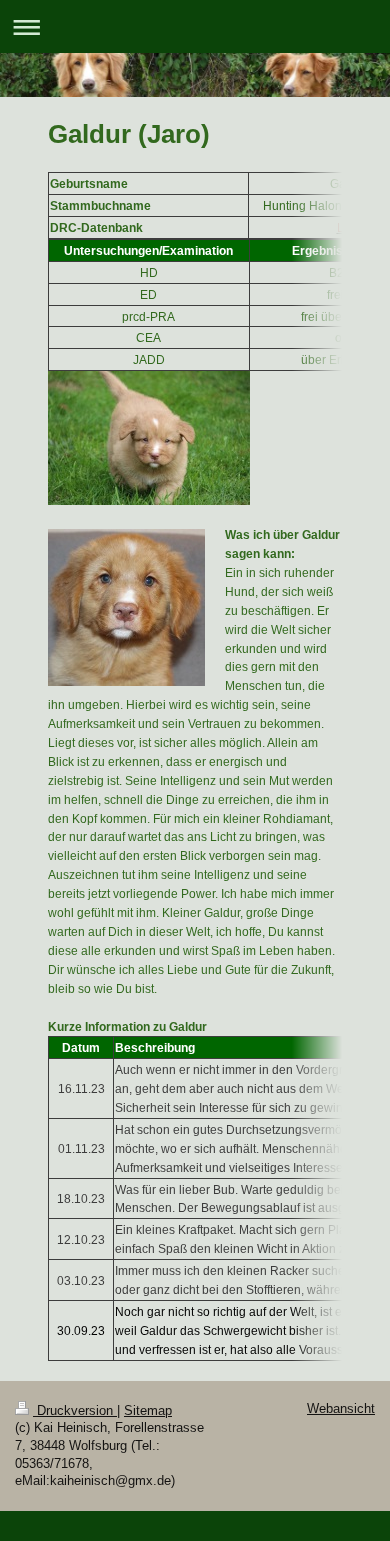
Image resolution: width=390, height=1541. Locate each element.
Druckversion (75, 1411)
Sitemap (148, 1411)
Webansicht (341, 1409)
